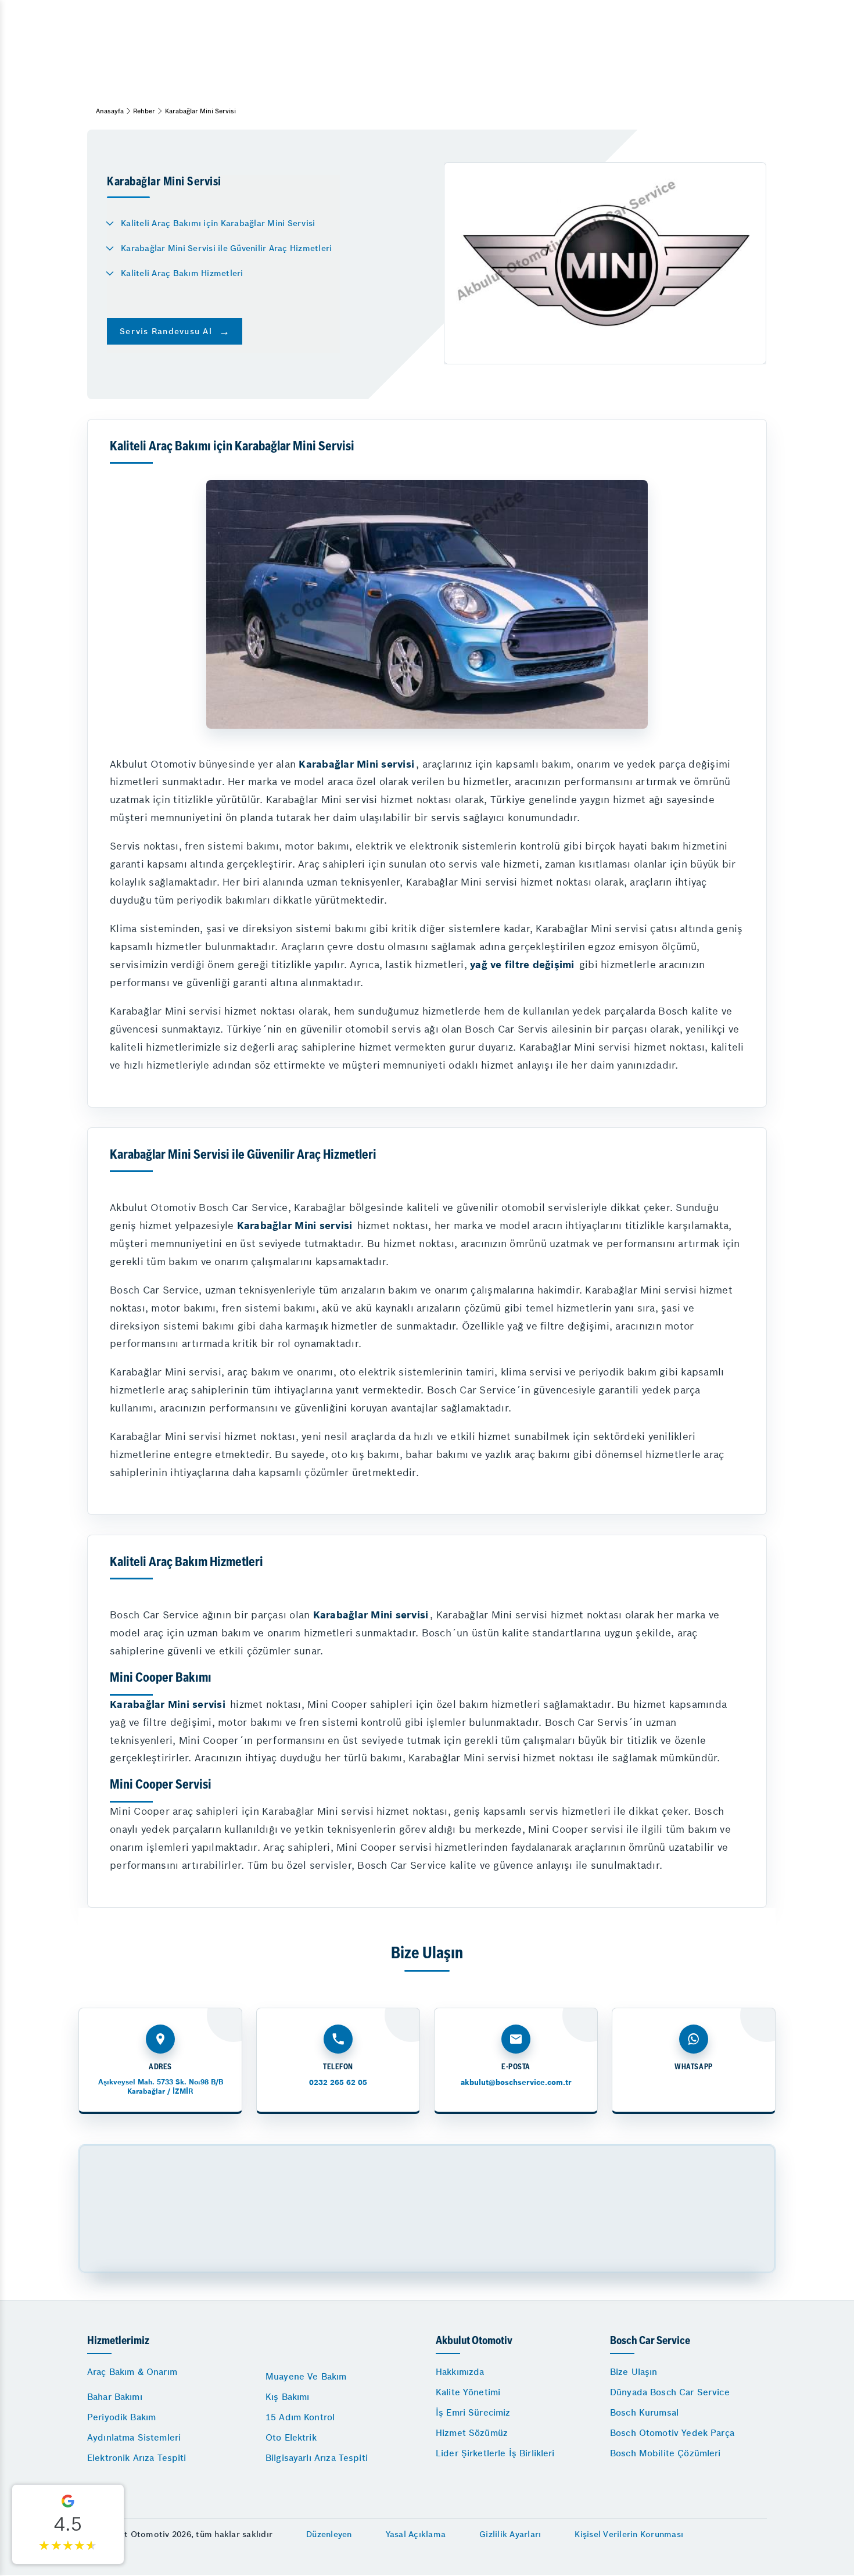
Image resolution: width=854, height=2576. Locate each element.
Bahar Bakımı (115, 2397)
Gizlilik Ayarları (510, 2534)
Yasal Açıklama (416, 2534)
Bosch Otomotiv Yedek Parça (672, 2433)
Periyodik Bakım (121, 2417)
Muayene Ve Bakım (306, 2376)
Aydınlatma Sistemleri (134, 2437)
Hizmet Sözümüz (472, 2433)
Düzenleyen (329, 2534)
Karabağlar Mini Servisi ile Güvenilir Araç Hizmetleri (226, 248)
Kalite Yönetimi (468, 2392)
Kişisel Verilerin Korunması (629, 2534)
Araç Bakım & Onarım (132, 2372)
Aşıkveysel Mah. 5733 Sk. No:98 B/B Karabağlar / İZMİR (161, 2086)
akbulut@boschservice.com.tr (516, 2082)
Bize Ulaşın (634, 2372)
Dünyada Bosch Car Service (670, 2392)
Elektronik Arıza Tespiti (137, 2458)
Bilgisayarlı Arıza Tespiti (317, 2458)
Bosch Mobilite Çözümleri (665, 2453)
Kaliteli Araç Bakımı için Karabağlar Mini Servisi (218, 223)
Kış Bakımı (288, 2397)
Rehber (144, 111)
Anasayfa (110, 111)
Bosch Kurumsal (644, 2412)
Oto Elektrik (291, 2437)
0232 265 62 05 (338, 2082)
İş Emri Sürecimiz (473, 2412)
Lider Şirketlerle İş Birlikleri (495, 2453)
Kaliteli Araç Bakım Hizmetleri (182, 273)
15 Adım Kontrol (300, 2417)
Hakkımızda (460, 2372)
